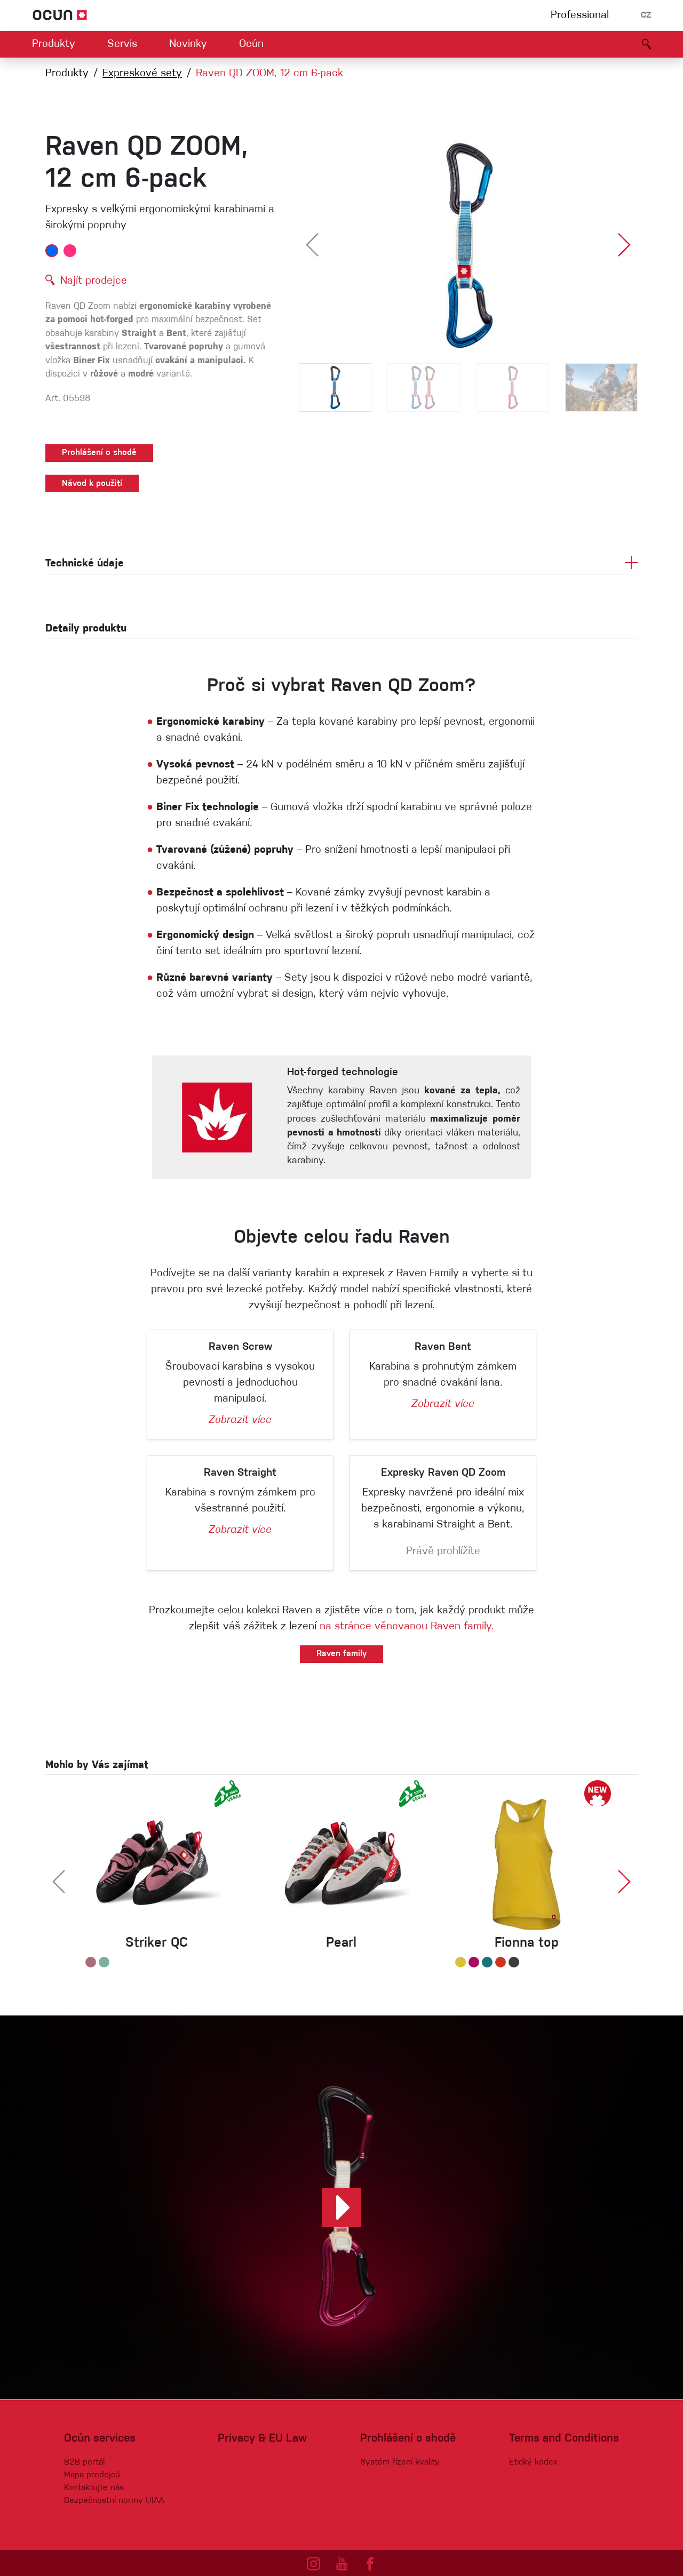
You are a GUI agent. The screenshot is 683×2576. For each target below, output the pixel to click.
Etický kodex (533, 2462)
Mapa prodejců (92, 2475)
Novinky (188, 44)
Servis (122, 44)
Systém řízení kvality (400, 2462)
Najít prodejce (94, 281)
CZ (646, 15)
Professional (580, 15)
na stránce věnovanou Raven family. (407, 1627)
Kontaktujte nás (94, 2488)
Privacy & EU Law (262, 2439)
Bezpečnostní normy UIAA (114, 2501)
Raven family (341, 1654)
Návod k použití (92, 484)
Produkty (54, 44)
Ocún (251, 44)
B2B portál (84, 2462)
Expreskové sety (142, 74)
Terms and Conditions (564, 2439)
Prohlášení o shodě (99, 453)
